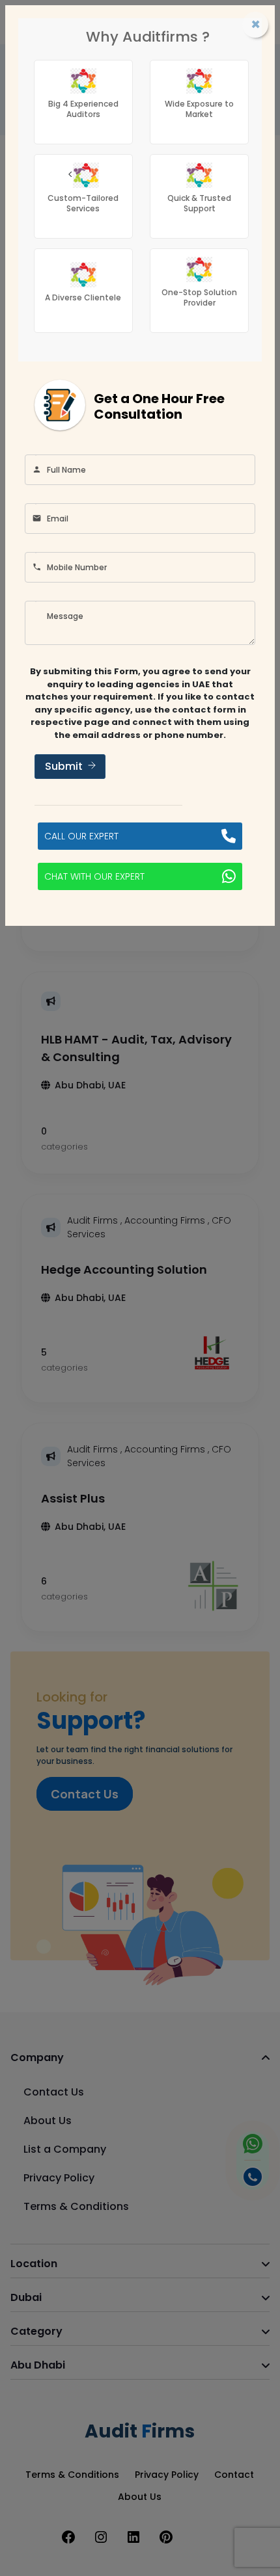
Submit (64, 766)
